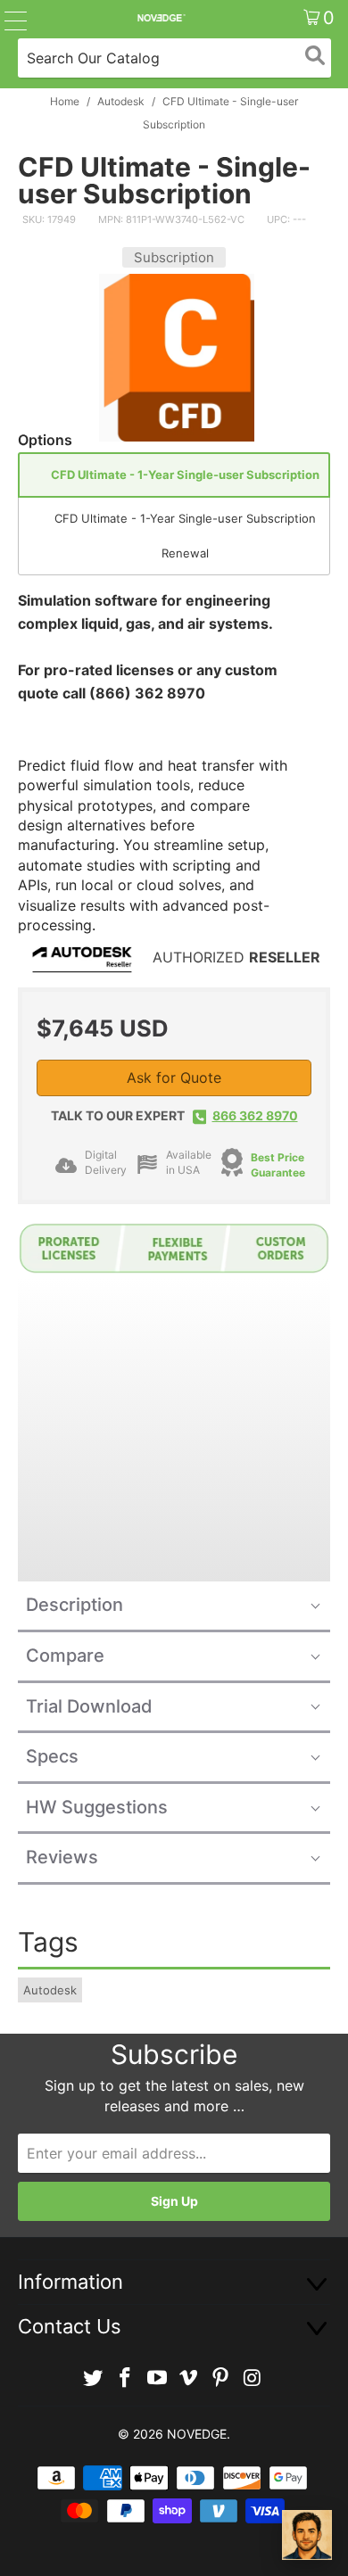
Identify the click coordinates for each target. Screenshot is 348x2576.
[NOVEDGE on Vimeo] (189, 2378)
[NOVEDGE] (161, 18)
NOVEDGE (197, 2434)
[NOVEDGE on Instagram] (253, 2378)
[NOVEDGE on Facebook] (126, 2378)
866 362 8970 (255, 1115)
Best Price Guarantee (278, 1165)
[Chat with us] (307, 2535)
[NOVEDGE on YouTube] (157, 2378)
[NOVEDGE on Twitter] (94, 2378)
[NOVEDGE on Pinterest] (221, 2378)
